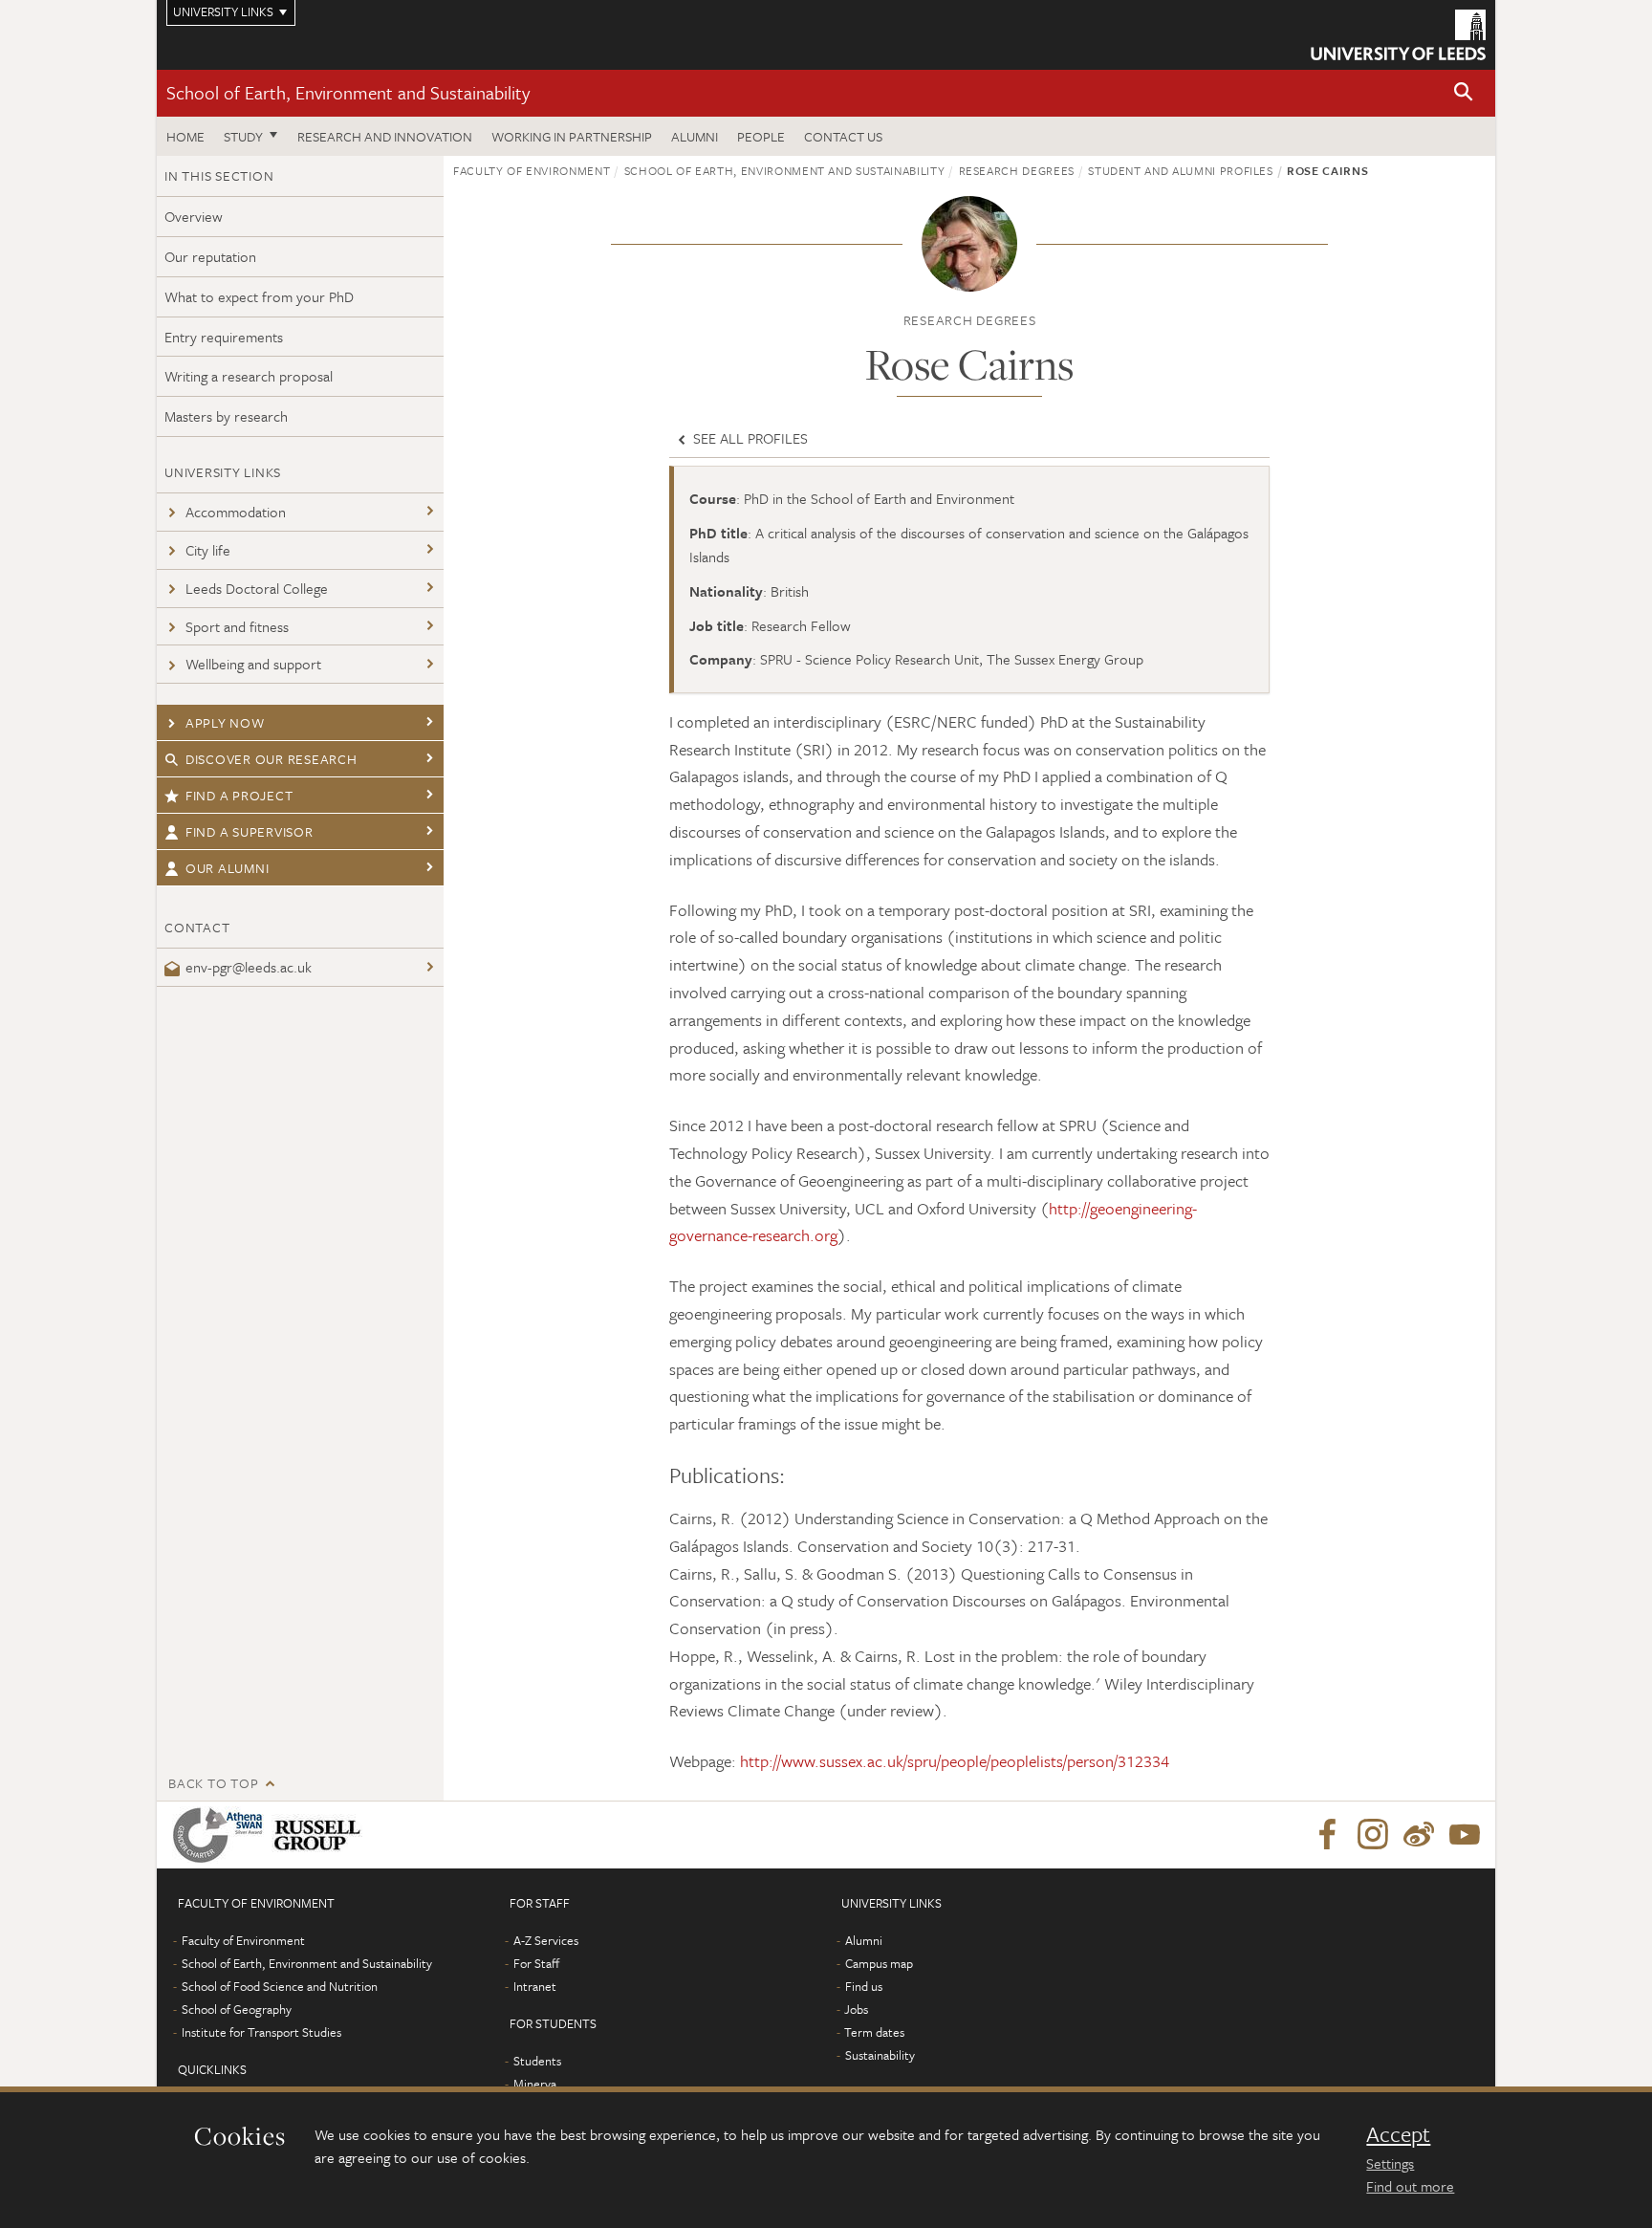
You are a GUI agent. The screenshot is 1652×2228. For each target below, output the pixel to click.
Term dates (874, 2032)
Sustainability (880, 2055)
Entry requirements (224, 337)
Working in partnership (572, 136)
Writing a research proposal (249, 376)
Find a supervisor (250, 831)
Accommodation (236, 512)
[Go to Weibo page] (1419, 1835)
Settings (1390, 2163)
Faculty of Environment (532, 170)
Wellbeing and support (253, 664)
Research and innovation (385, 136)
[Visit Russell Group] (321, 1835)
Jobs (856, 2009)
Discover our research (272, 759)
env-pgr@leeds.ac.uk (249, 967)
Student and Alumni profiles (1181, 170)
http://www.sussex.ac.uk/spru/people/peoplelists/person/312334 (955, 1761)
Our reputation (210, 256)
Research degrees (1017, 170)
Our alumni (228, 868)
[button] (1464, 93)
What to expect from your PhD (259, 296)
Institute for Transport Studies (261, 2032)
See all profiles (749, 438)
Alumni (695, 136)
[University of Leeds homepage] (1398, 35)
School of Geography (237, 2009)
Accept (1398, 2134)
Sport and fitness (237, 626)
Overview (194, 216)
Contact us (843, 136)
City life (208, 550)
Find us (864, 1986)
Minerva (535, 2084)
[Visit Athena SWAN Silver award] (222, 1835)
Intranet (535, 1986)
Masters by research (226, 416)
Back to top (213, 1783)
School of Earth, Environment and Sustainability (348, 92)
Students (537, 2061)
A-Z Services (546, 1940)
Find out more (1410, 2186)
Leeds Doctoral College (257, 588)
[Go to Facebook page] (1327, 1835)
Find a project (239, 795)
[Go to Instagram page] (1373, 1835)
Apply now (225, 722)
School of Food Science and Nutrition (280, 1986)
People (761, 136)
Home (185, 136)
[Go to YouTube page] (1465, 1835)
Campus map (879, 1963)
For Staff (536, 1963)
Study (243, 136)
